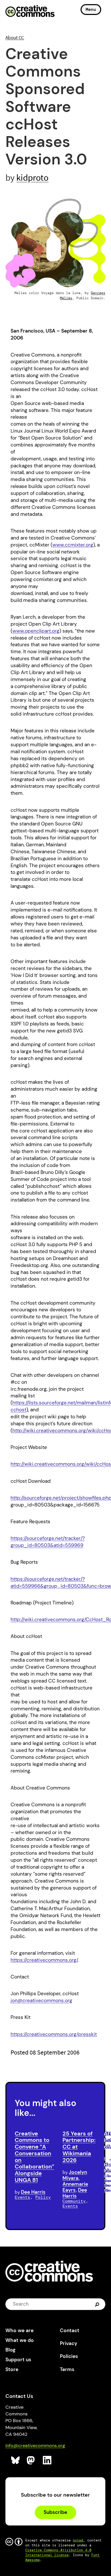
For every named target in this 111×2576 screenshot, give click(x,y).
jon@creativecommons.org (41, 2001)
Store (12, 2369)
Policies (69, 2356)
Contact (70, 2330)
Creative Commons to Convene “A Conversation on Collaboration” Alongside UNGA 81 (34, 2157)
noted (78, 2540)
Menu (91, 9)
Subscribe (55, 2512)
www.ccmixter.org (73, 545)
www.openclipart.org (36, 631)
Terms (67, 2369)
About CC (15, 37)
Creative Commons (30, 12)
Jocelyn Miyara (75, 2175)
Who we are (19, 2330)
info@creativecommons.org (35, 2446)
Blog (10, 2350)
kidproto (32, 177)
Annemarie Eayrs (75, 2187)
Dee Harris (33, 2192)
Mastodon (31, 2460)
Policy (43, 2197)
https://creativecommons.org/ (44, 1960)
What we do (20, 2340)
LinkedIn (47, 2460)
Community (74, 2201)
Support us (18, 2360)
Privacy (69, 2343)
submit (98, 2304)
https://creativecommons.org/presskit (54, 2034)
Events (22, 2197)
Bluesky (16, 2460)
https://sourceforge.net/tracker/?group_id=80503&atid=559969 (48, 1542)
